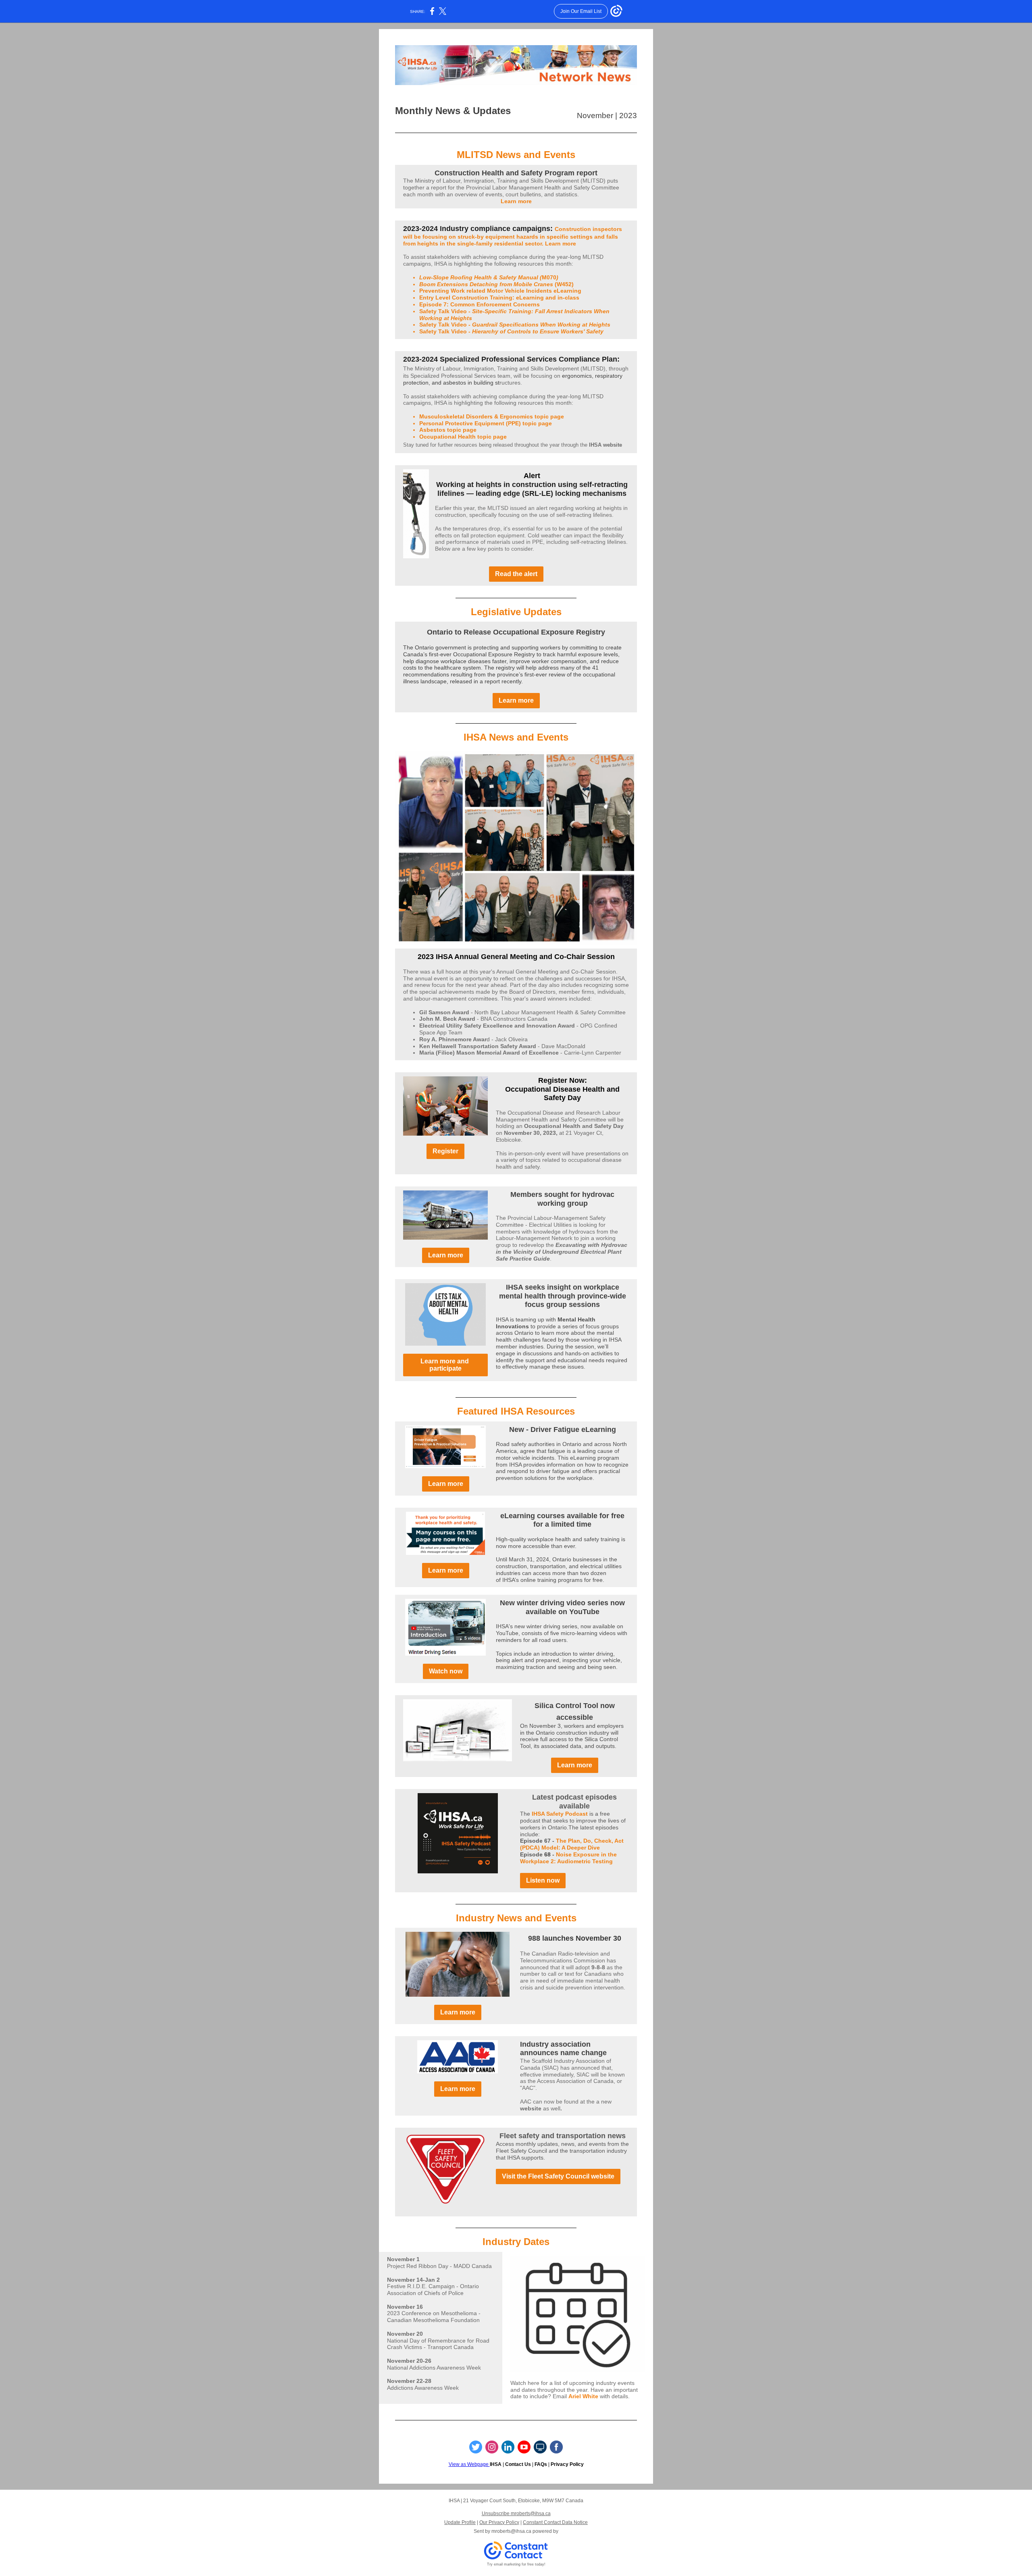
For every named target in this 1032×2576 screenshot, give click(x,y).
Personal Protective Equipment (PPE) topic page (486, 423)
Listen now (543, 1880)
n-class (569, 298)
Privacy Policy (567, 2464)
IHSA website (605, 445)
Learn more (516, 201)
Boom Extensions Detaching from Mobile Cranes (486, 284)
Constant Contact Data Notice (555, 2522)
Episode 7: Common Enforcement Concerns (480, 304)
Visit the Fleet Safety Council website (558, 2176)
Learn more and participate (445, 1365)
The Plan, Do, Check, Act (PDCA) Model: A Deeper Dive (572, 1844)
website (531, 2108)
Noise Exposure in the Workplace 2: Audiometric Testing (568, 1858)
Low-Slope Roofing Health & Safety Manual (479, 277)
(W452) (563, 284)
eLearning (531, 298)
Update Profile (460, 2522)
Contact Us (518, 2464)
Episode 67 (536, 1841)
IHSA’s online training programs (542, 1580)
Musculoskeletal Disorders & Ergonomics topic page (492, 416)
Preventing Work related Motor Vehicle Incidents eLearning (500, 291)
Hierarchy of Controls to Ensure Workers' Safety (538, 331)
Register (445, 1151)
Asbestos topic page (448, 430)
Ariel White (583, 2396)
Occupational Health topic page (463, 437)
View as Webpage (469, 2464)
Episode (532, 1854)
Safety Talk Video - (446, 311)
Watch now (446, 1671)
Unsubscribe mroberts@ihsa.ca (516, 2514)
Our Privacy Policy (499, 2522)
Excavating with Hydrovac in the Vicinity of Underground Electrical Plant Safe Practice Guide (562, 1252)
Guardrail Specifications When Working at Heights (541, 325)
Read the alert (516, 574)
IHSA (496, 2464)
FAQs (541, 2464)
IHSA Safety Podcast (560, 1814)
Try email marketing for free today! (516, 2564)
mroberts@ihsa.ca (511, 2531)
